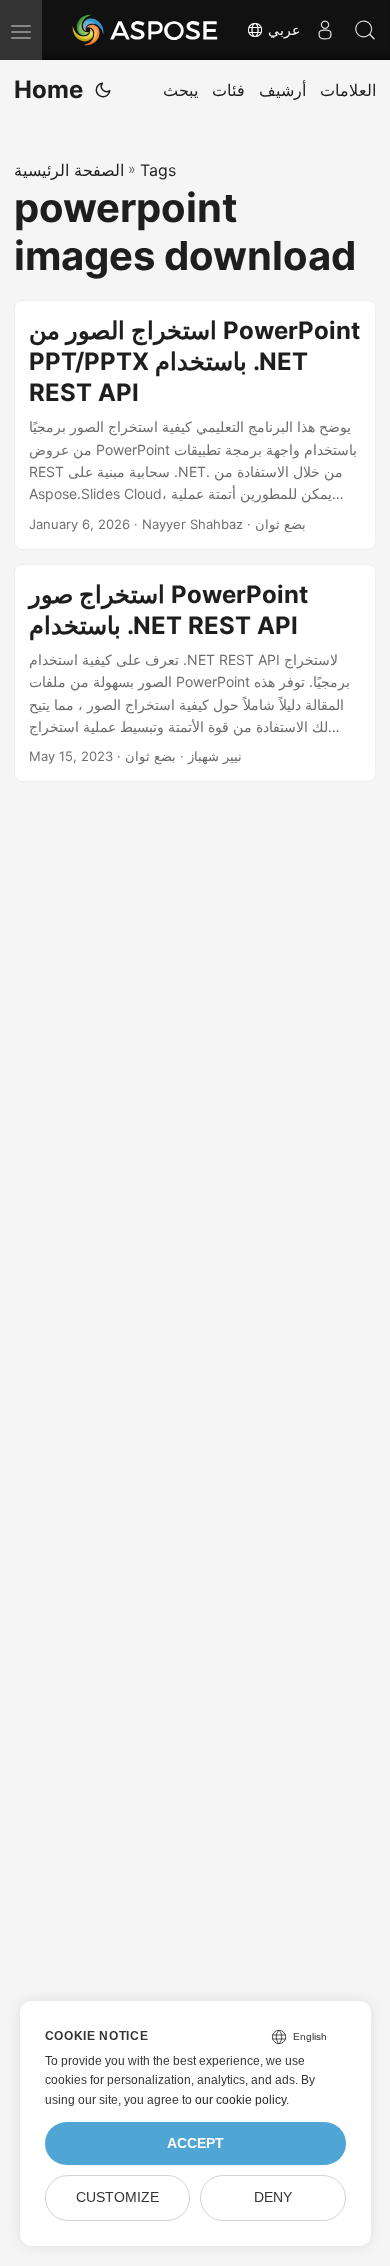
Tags (158, 170)
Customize (117, 2197)
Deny (273, 2197)
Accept (195, 2143)
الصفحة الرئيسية (69, 170)
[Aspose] (146, 30)
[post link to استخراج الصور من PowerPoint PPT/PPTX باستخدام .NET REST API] (195, 425)
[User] (325, 30)
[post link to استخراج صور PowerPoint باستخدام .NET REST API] (195, 673)
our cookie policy (240, 2100)
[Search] (365, 30)
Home (48, 89)
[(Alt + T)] (103, 90)
